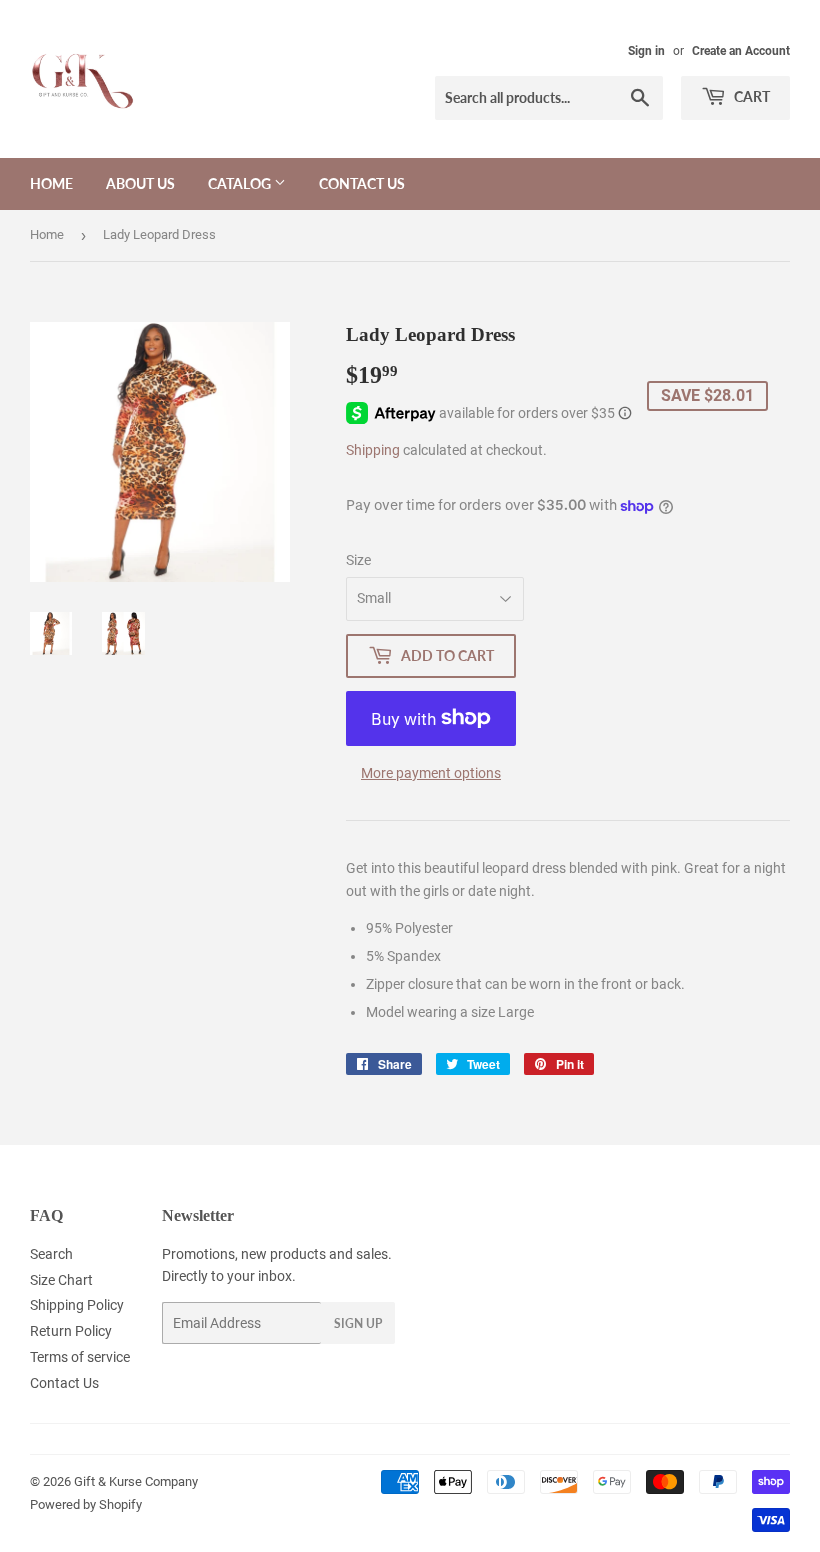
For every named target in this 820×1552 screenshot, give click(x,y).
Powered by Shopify (86, 1504)
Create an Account (741, 51)
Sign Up (358, 1323)
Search (51, 1254)
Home (51, 183)
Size (358, 560)
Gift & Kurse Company (136, 1481)
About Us (140, 183)
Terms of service (80, 1357)
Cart (750, 96)
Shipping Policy (77, 1305)
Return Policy (71, 1331)
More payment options (431, 773)
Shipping (373, 450)
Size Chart (61, 1280)
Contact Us (362, 183)
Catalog (241, 183)
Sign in (646, 51)
